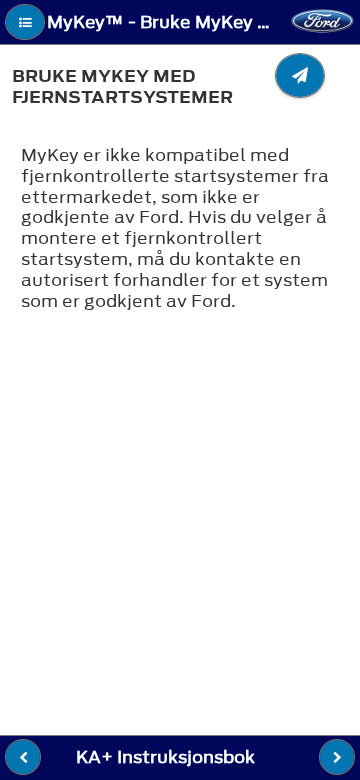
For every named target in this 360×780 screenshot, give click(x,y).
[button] (25, 22)
